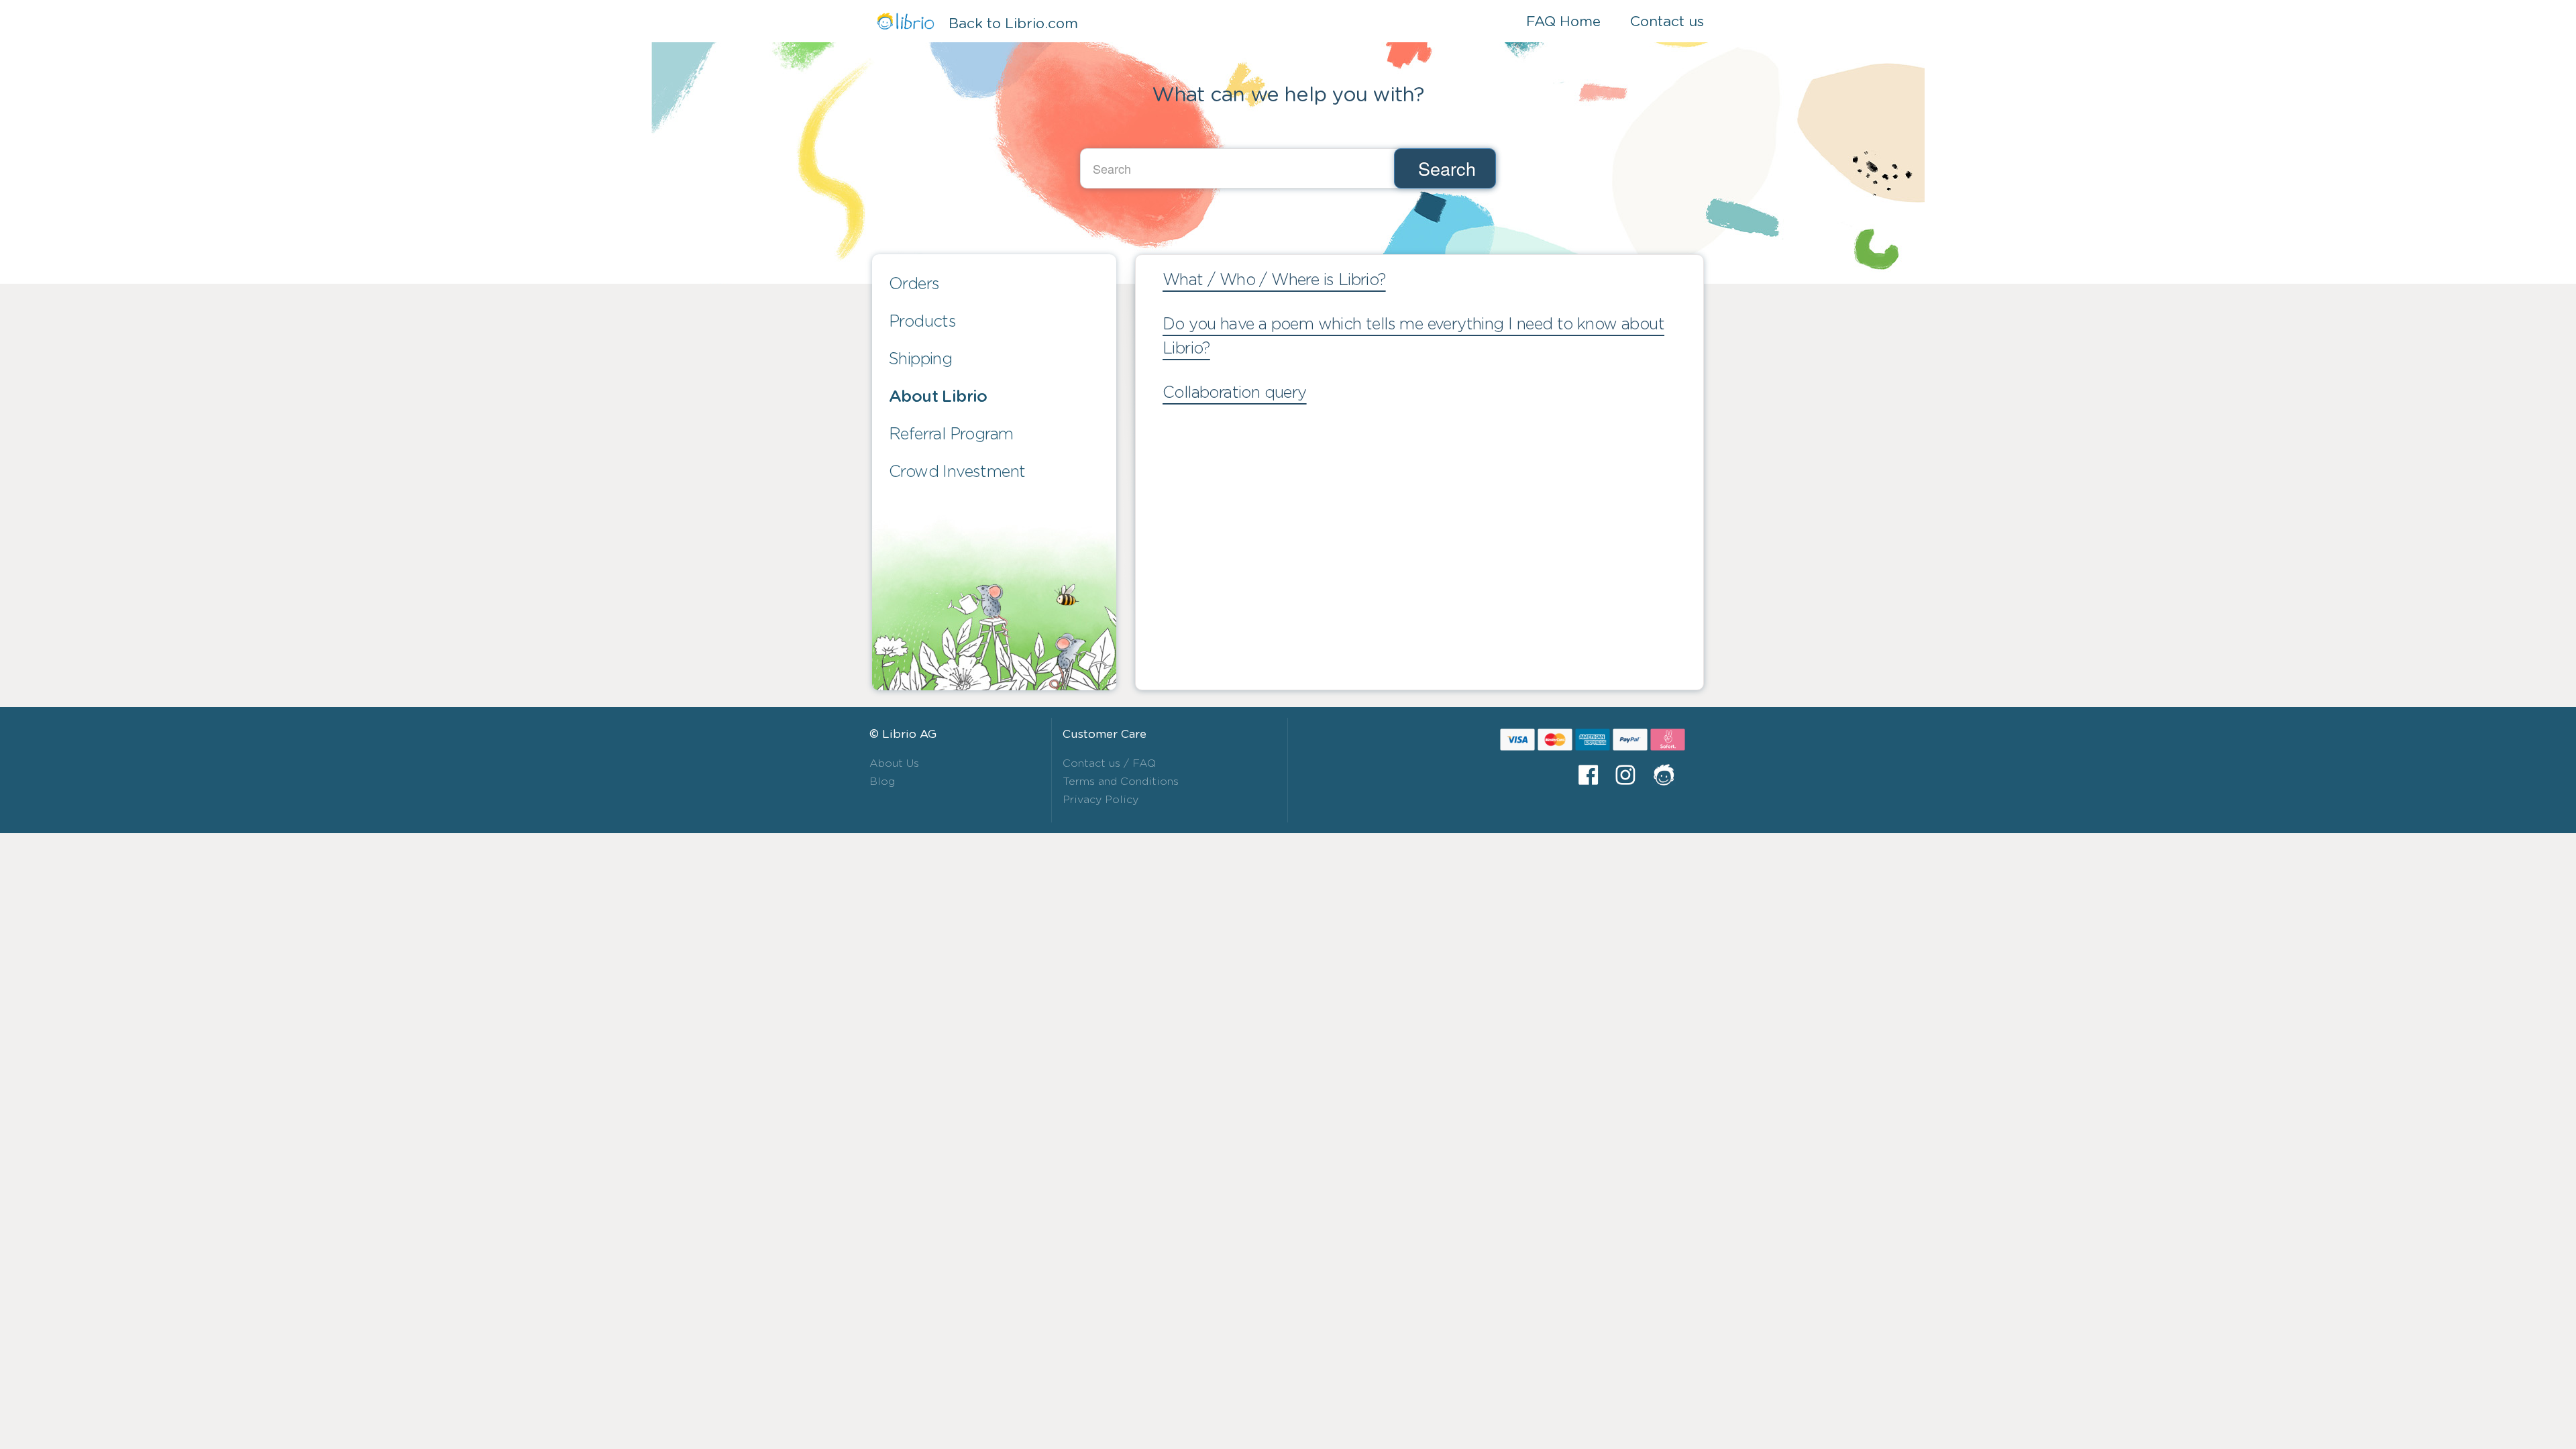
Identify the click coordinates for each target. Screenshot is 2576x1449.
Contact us (1667, 22)
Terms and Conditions (1121, 782)
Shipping (920, 360)
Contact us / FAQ (1109, 763)
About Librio (938, 397)
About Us (894, 763)
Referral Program (951, 435)
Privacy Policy (1101, 800)
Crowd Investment (957, 472)
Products (922, 322)
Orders (914, 284)
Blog (882, 782)
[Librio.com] (1669, 775)
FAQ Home (1563, 22)
